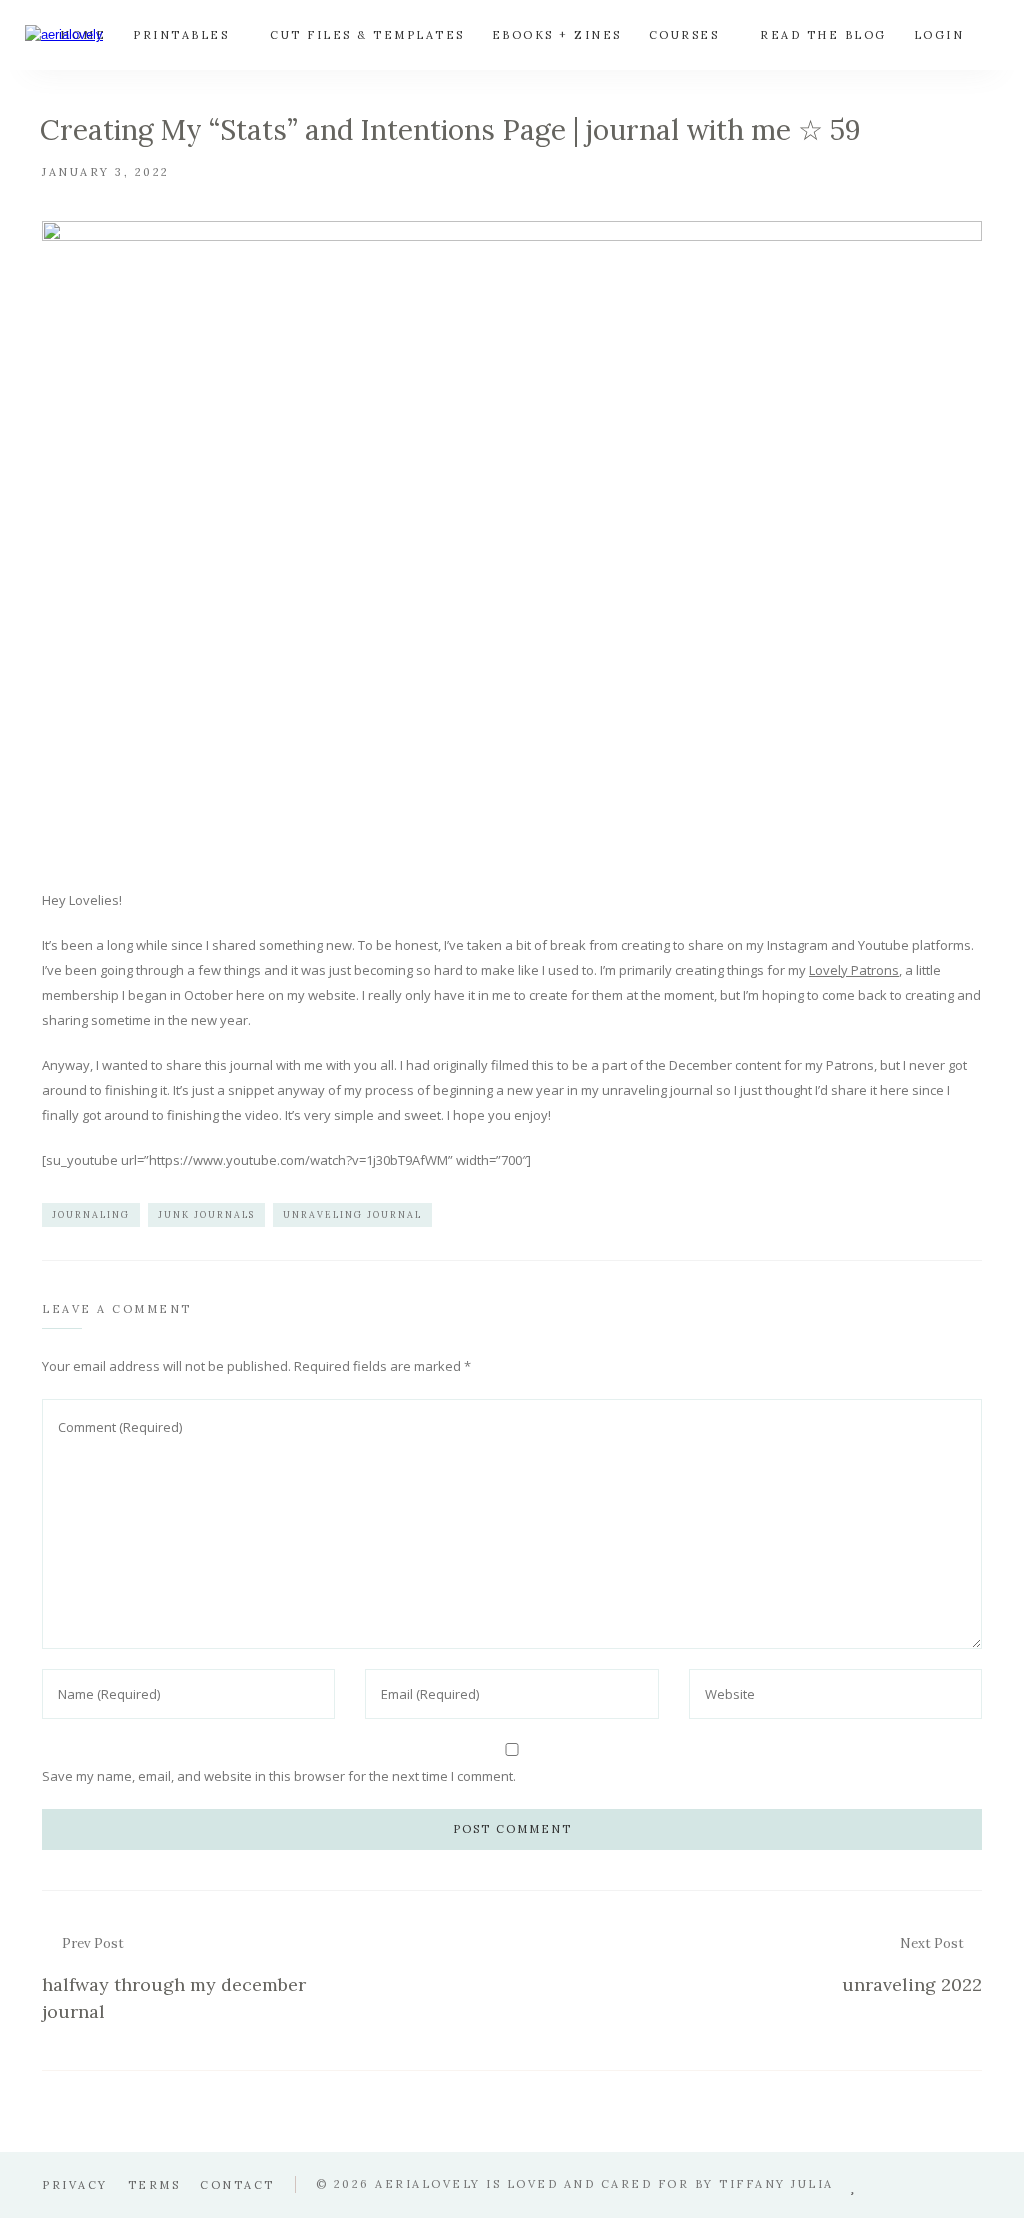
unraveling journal (352, 1214)
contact (237, 2185)
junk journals (206, 1214)
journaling (91, 1214)
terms (154, 2185)
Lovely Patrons (854, 970)
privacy (75, 2185)
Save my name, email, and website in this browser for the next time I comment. (279, 1776)
